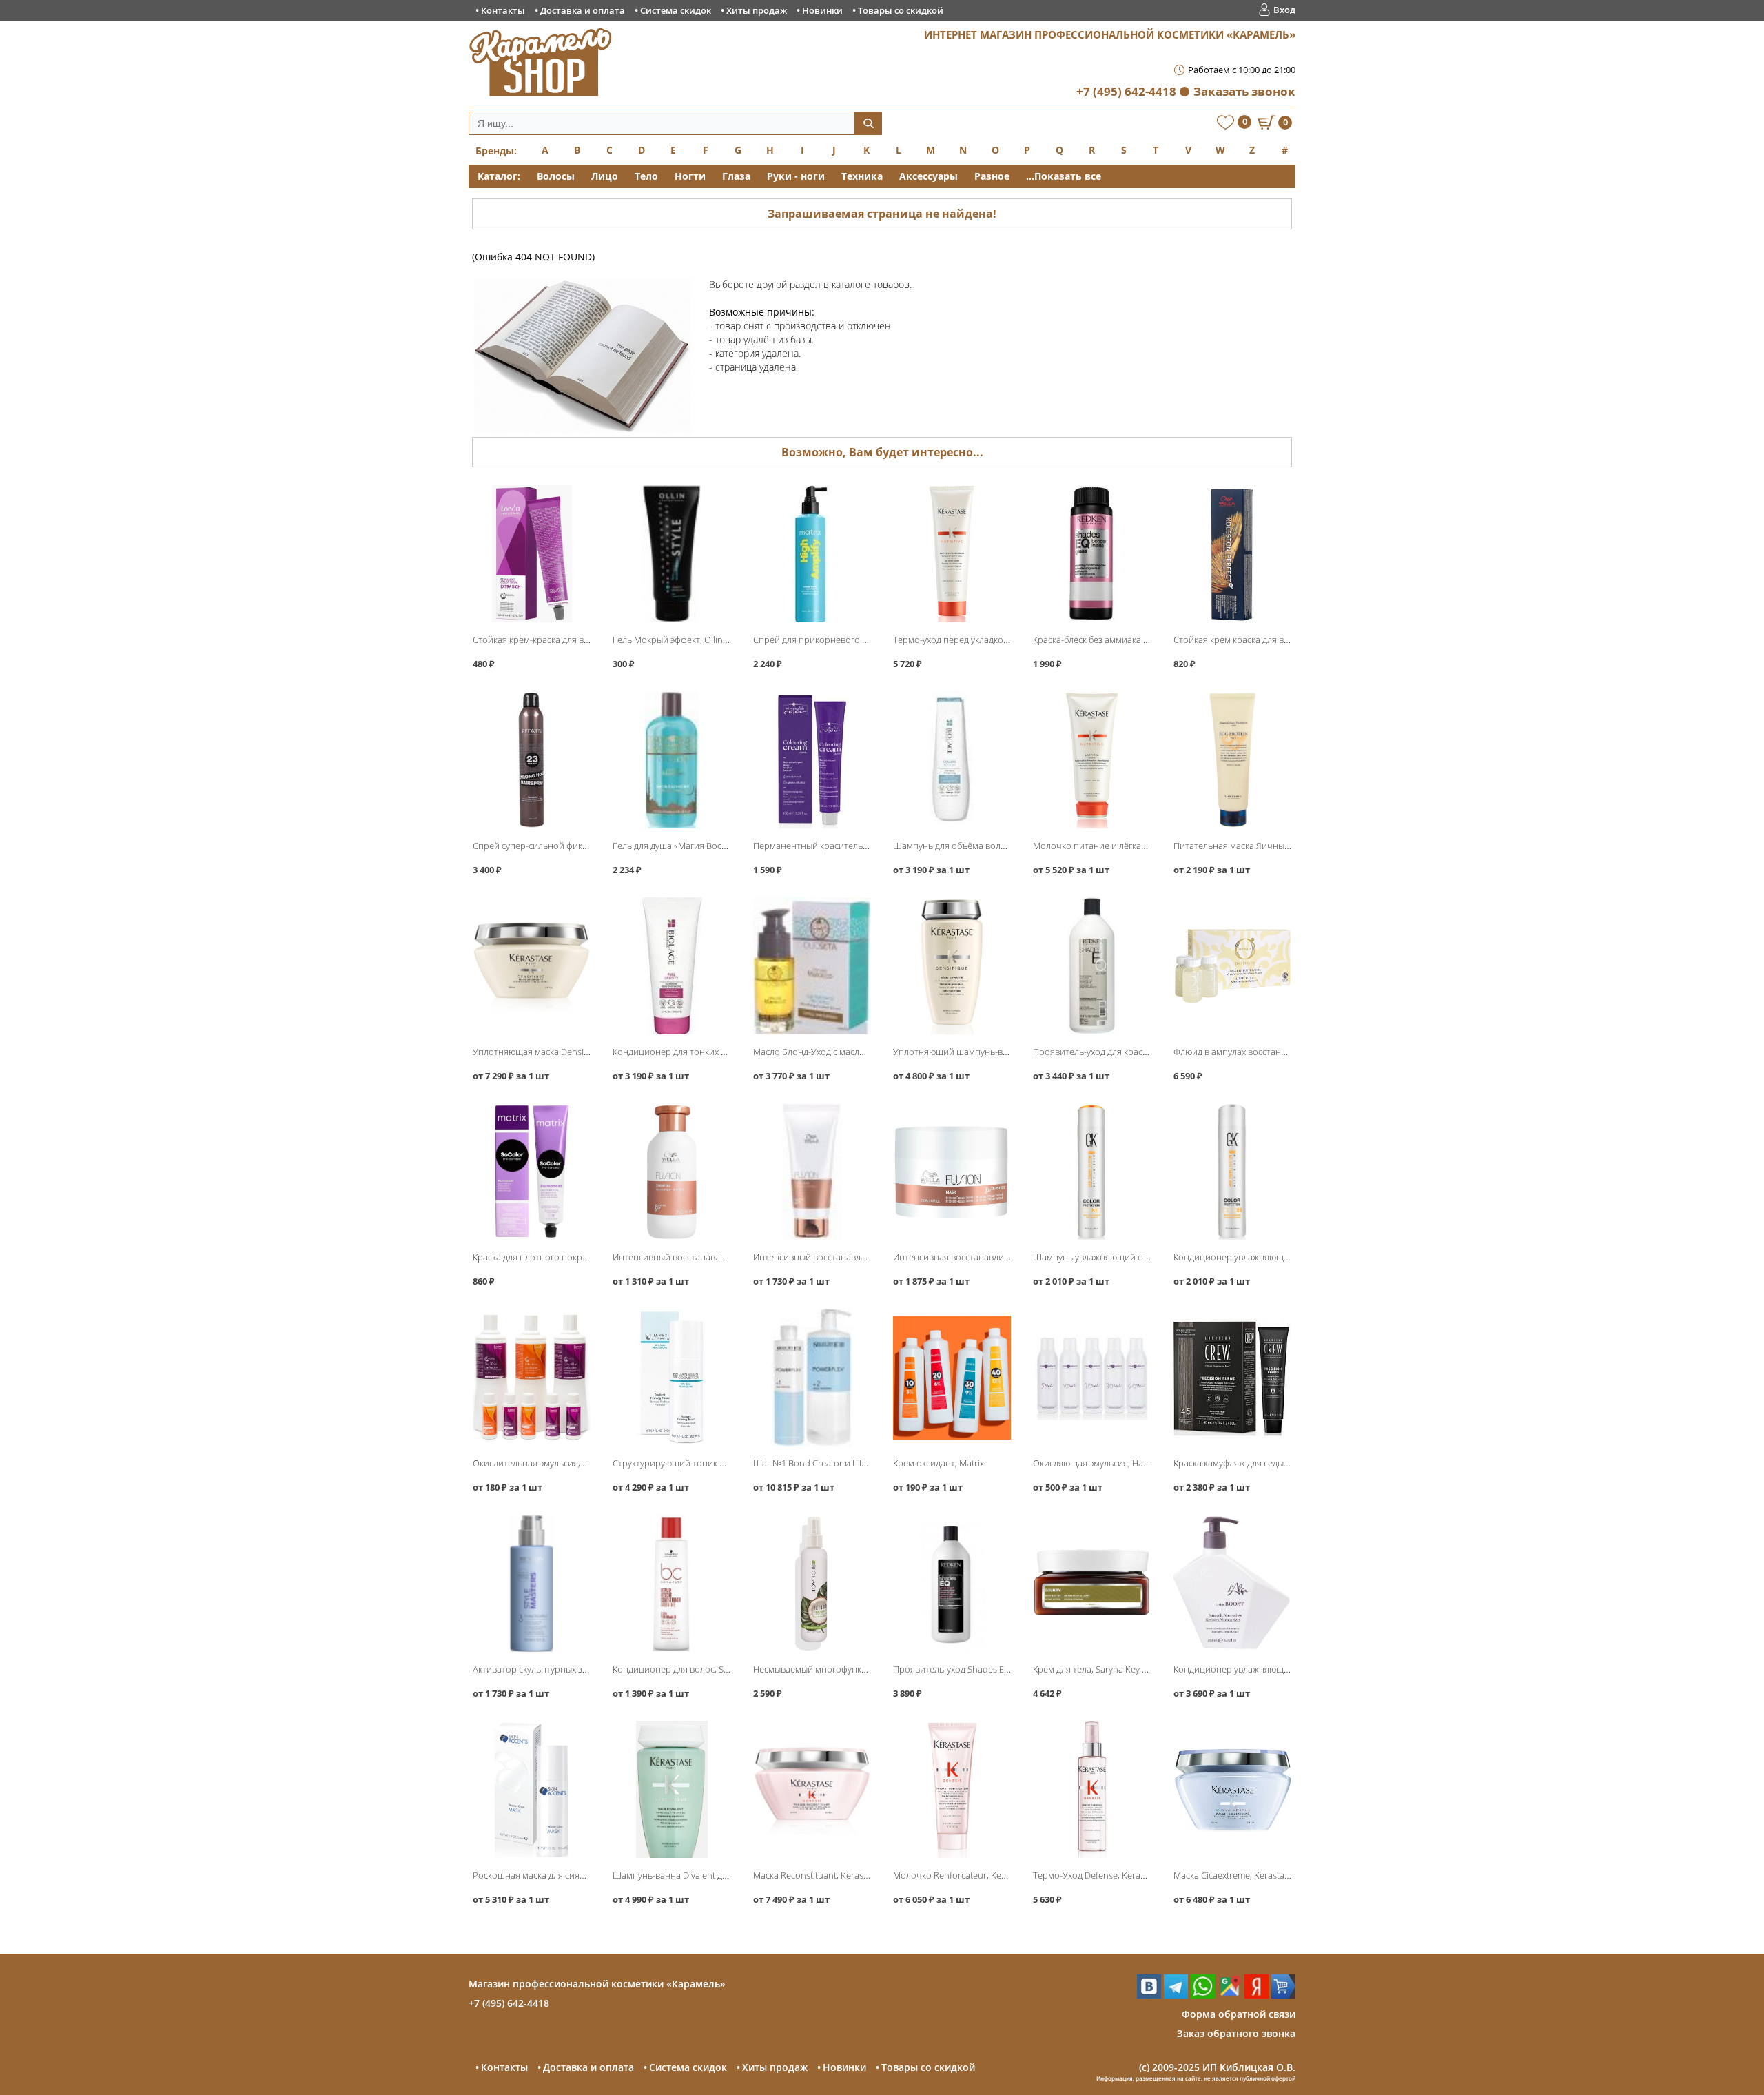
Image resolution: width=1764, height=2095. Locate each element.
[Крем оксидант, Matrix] (952, 1377)
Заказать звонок (1244, 91)
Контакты (503, 10)
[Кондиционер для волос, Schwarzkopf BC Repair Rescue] (671, 1583)
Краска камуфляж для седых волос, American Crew (1276, 1463)
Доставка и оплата (583, 10)
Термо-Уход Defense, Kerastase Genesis (1114, 1875)
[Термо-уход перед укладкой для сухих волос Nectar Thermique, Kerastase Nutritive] (952, 554)
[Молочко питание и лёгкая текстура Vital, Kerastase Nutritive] (1092, 760)
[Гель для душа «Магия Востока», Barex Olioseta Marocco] (671, 760)
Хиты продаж (757, 10)
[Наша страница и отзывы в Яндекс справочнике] (1257, 1995)
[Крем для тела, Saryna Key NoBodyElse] (1092, 1583)
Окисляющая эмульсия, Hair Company (1111, 1463)
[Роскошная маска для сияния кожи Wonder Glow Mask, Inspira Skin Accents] (532, 1789)
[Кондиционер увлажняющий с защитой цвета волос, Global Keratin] (1232, 1172)
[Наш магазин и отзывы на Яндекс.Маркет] (1283, 1995)
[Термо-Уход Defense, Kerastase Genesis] (1092, 1789)
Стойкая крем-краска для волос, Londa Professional (580, 640)
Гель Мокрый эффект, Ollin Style (678, 640)
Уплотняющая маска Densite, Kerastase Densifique (576, 1052)
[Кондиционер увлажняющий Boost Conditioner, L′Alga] (1232, 1583)
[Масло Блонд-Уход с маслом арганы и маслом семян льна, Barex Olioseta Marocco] (812, 966)
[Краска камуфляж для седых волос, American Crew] (1232, 1377)
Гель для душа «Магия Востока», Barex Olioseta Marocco (728, 846)
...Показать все (1064, 176)
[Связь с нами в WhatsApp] (1203, 1995)
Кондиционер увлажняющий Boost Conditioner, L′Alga (1286, 1669)
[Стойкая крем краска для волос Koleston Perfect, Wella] (1232, 554)
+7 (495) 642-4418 (1126, 91)
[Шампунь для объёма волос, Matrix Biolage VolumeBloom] (952, 760)
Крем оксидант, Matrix (939, 1463)
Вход (1284, 10)
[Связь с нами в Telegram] (1176, 1995)
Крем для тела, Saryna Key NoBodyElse (1111, 1669)
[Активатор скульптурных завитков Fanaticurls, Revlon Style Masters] (532, 1583)
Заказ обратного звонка (1236, 2033)
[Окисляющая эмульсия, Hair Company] (1092, 1377)
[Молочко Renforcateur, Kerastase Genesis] (952, 1789)
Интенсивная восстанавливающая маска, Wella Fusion (1006, 1257)
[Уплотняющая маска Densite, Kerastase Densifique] (532, 966)
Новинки (822, 10)
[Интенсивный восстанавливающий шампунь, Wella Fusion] (671, 1172)
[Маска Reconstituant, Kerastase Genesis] (812, 1789)
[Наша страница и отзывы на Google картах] (1230, 1995)
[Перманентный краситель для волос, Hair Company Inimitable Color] (812, 760)
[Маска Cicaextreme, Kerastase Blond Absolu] (1232, 1789)
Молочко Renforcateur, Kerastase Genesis (978, 1875)
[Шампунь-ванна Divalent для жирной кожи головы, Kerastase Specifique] (671, 1789)
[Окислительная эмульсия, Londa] (532, 1377)
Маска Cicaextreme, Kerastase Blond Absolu (1262, 1875)
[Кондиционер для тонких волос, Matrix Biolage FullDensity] (671, 966)
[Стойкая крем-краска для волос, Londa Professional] (532, 554)
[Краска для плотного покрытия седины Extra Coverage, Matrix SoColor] (532, 1172)
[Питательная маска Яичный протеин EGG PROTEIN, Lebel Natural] (1232, 760)
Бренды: (496, 151)
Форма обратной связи (1239, 2014)
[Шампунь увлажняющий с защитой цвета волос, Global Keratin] (1092, 1172)
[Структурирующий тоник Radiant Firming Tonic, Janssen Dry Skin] (671, 1377)
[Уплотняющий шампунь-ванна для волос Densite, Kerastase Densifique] (952, 966)
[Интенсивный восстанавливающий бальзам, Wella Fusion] (812, 1172)
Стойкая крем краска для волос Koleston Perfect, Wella (1286, 640)
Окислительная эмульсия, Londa (541, 1463)
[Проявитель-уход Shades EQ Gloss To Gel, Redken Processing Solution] (952, 1583)
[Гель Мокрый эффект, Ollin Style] (671, 554)
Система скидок (676, 10)
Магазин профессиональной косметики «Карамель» (597, 1984)
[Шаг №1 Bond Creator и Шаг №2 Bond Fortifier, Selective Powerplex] (812, 1377)
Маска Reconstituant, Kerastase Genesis (833, 1875)
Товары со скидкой (901, 10)
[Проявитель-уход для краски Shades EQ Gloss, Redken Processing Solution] (1092, 966)
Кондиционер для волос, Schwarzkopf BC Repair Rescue (727, 1669)
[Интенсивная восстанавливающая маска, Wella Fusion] (952, 1172)
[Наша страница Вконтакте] (1149, 1995)
